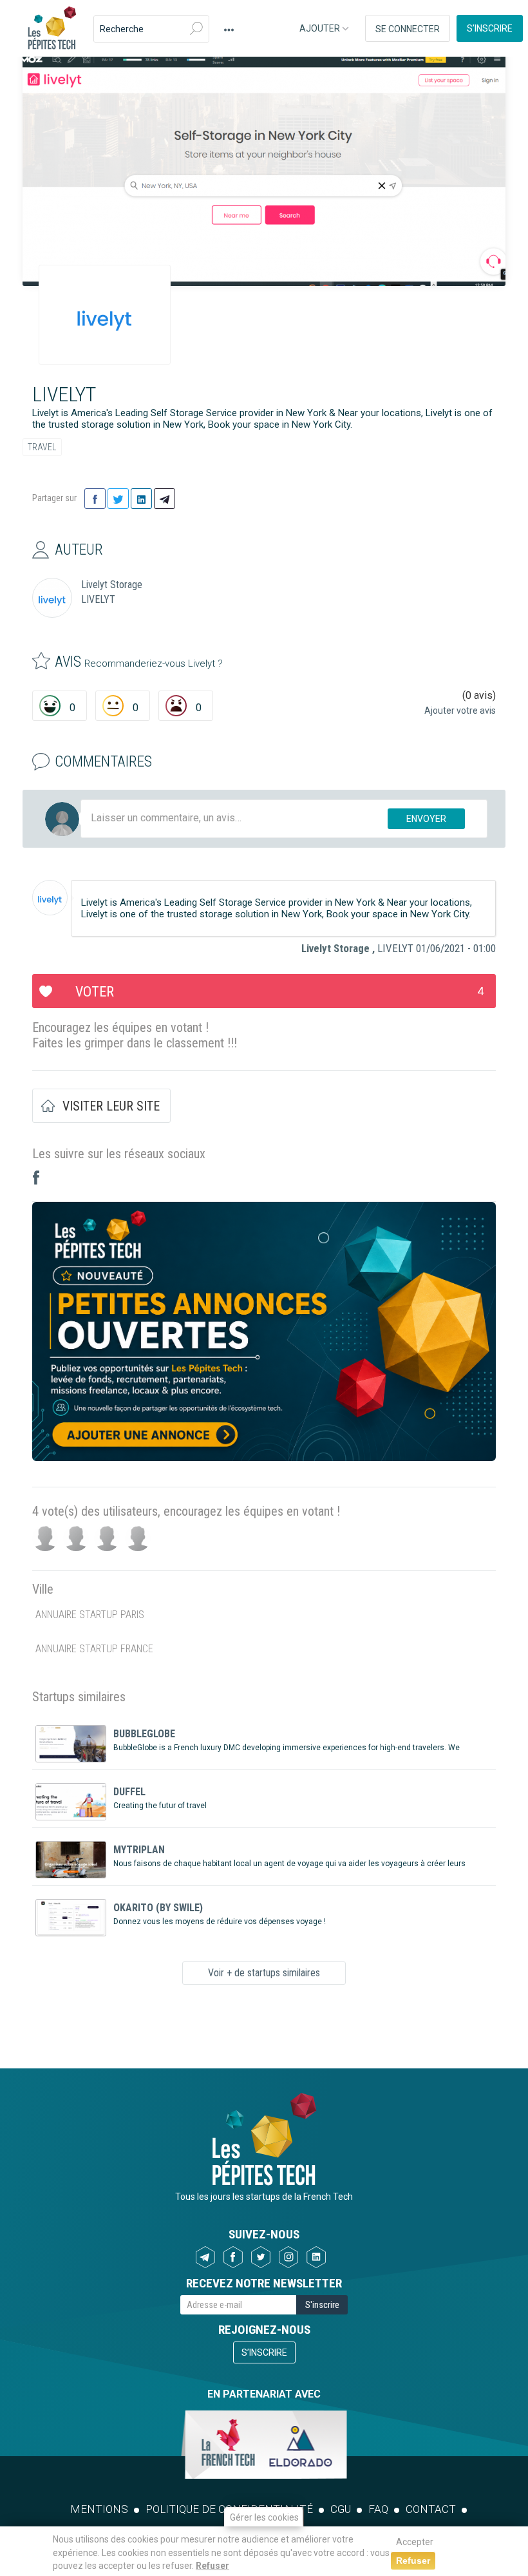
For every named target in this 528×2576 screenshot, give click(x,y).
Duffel (129, 1792)
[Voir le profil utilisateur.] (50, 898)
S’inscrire (490, 28)
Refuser (212, 2566)
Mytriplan (139, 1850)
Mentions (99, 2509)
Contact (431, 2509)
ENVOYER (426, 819)
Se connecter (408, 29)
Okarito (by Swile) (158, 1908)
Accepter (415, 2542)
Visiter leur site (111, 1106)
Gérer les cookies (264, 2517)
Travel (42, 447)
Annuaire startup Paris (90, 1615)
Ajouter (321, 28)
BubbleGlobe (144, 1734)
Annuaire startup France (94, 1649)
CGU (341, 2509)
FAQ (378, 2509)
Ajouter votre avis (460, 711)
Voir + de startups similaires (264, 1973)
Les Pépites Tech (52, 29)
